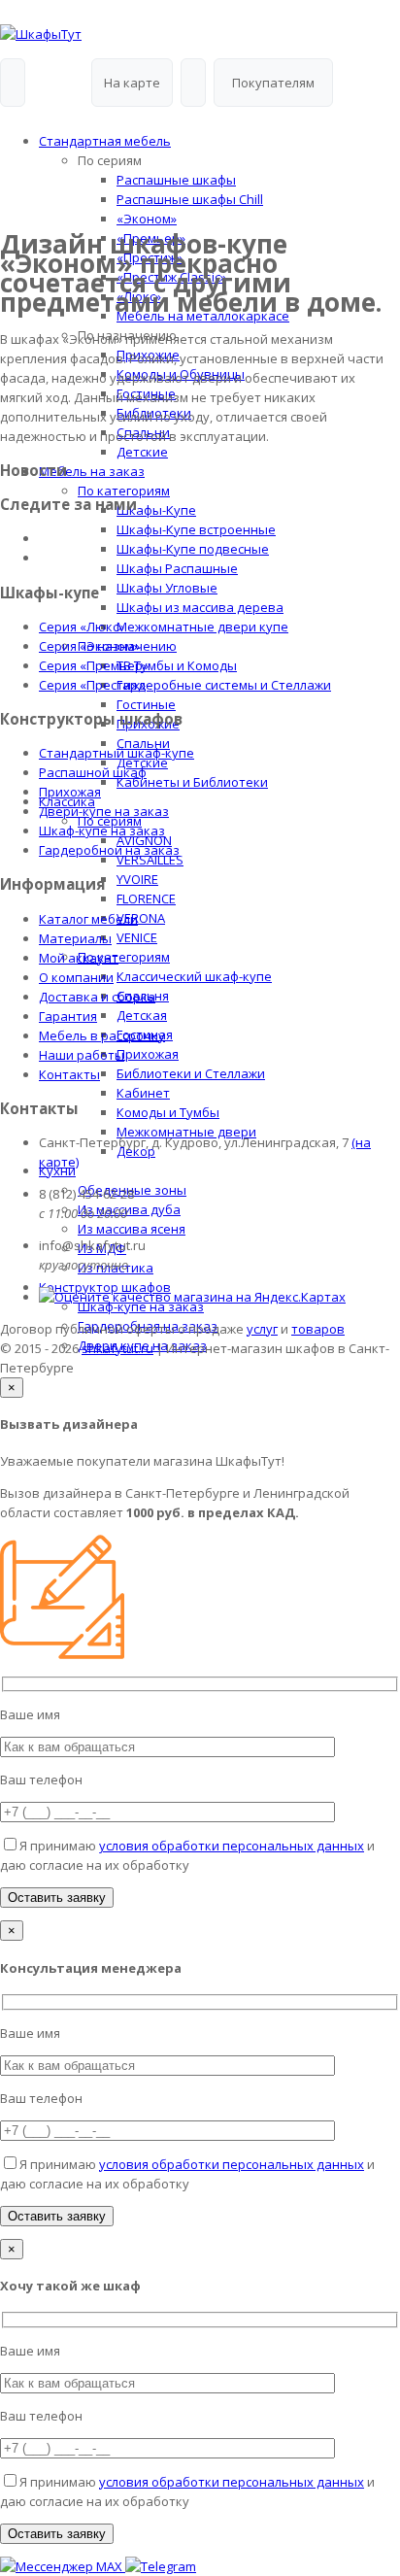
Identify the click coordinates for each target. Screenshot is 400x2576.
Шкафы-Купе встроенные (196, 529)
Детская (142, 1015)
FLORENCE (146, 898)
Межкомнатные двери (186, 1132)
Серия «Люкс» (82, 627)
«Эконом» (147, 219)
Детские (142, 452)
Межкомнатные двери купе (202, 627)
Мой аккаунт (79, 958)
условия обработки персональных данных (232, 1846)
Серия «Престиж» (92, 685)
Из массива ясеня (132, 1229)
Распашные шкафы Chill (190, 199)
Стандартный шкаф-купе (117, 753)
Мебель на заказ (92, 471)
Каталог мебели (88, 919)
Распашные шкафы (176, 180)
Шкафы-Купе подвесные (193, 549)
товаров (318, 1329)
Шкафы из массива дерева (200, 607)
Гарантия (68, 1016)
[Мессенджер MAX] (63, 2566)
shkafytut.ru (117, 1348)
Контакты (69, 1074)
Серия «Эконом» (89, 646)
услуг (262, 1329)
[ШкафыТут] (41, 34)
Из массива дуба (129, 1209)
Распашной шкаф (93, 772)
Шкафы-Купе (156, 510)
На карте (132, 83)
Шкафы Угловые (167, 588)
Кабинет (143, 1093)
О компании (76, 977)
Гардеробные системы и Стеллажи (224, 685)
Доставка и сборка (97, 997)
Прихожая (148, 1054)
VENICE (137, 937)
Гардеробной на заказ (109, 850)
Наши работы (82, 1055)
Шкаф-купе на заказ (102, 830)
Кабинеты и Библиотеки (192, 782)
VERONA (141, 918)
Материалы (75, 938)
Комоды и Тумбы (168, 1112)
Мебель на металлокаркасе (203, 316)
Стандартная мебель (105, 141)
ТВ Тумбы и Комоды (177, 665)
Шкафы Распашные (177, 568)
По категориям (124, 491)
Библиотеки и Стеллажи (191, 1073)
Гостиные (146, 704)
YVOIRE (137, 879)
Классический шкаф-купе (194, 976)
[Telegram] (161, 2566)
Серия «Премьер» (94, 665)
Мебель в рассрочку (102, 1035)
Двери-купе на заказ (104, 811)
